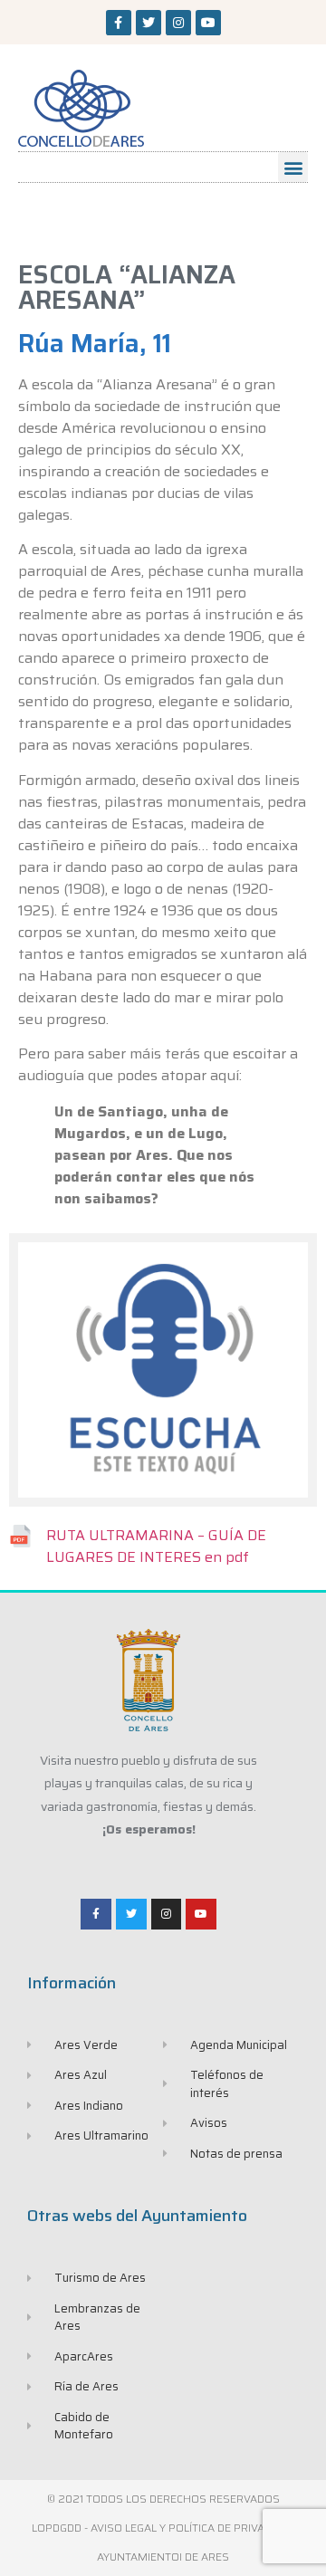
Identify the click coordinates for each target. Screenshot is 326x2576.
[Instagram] (178, 23)
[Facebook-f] (119, 23)
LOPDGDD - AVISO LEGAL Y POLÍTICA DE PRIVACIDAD (163, 2528)
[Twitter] (149, 23)
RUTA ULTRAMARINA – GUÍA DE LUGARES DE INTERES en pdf (156, 1546)
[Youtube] (208, 23)
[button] (293, 167)
